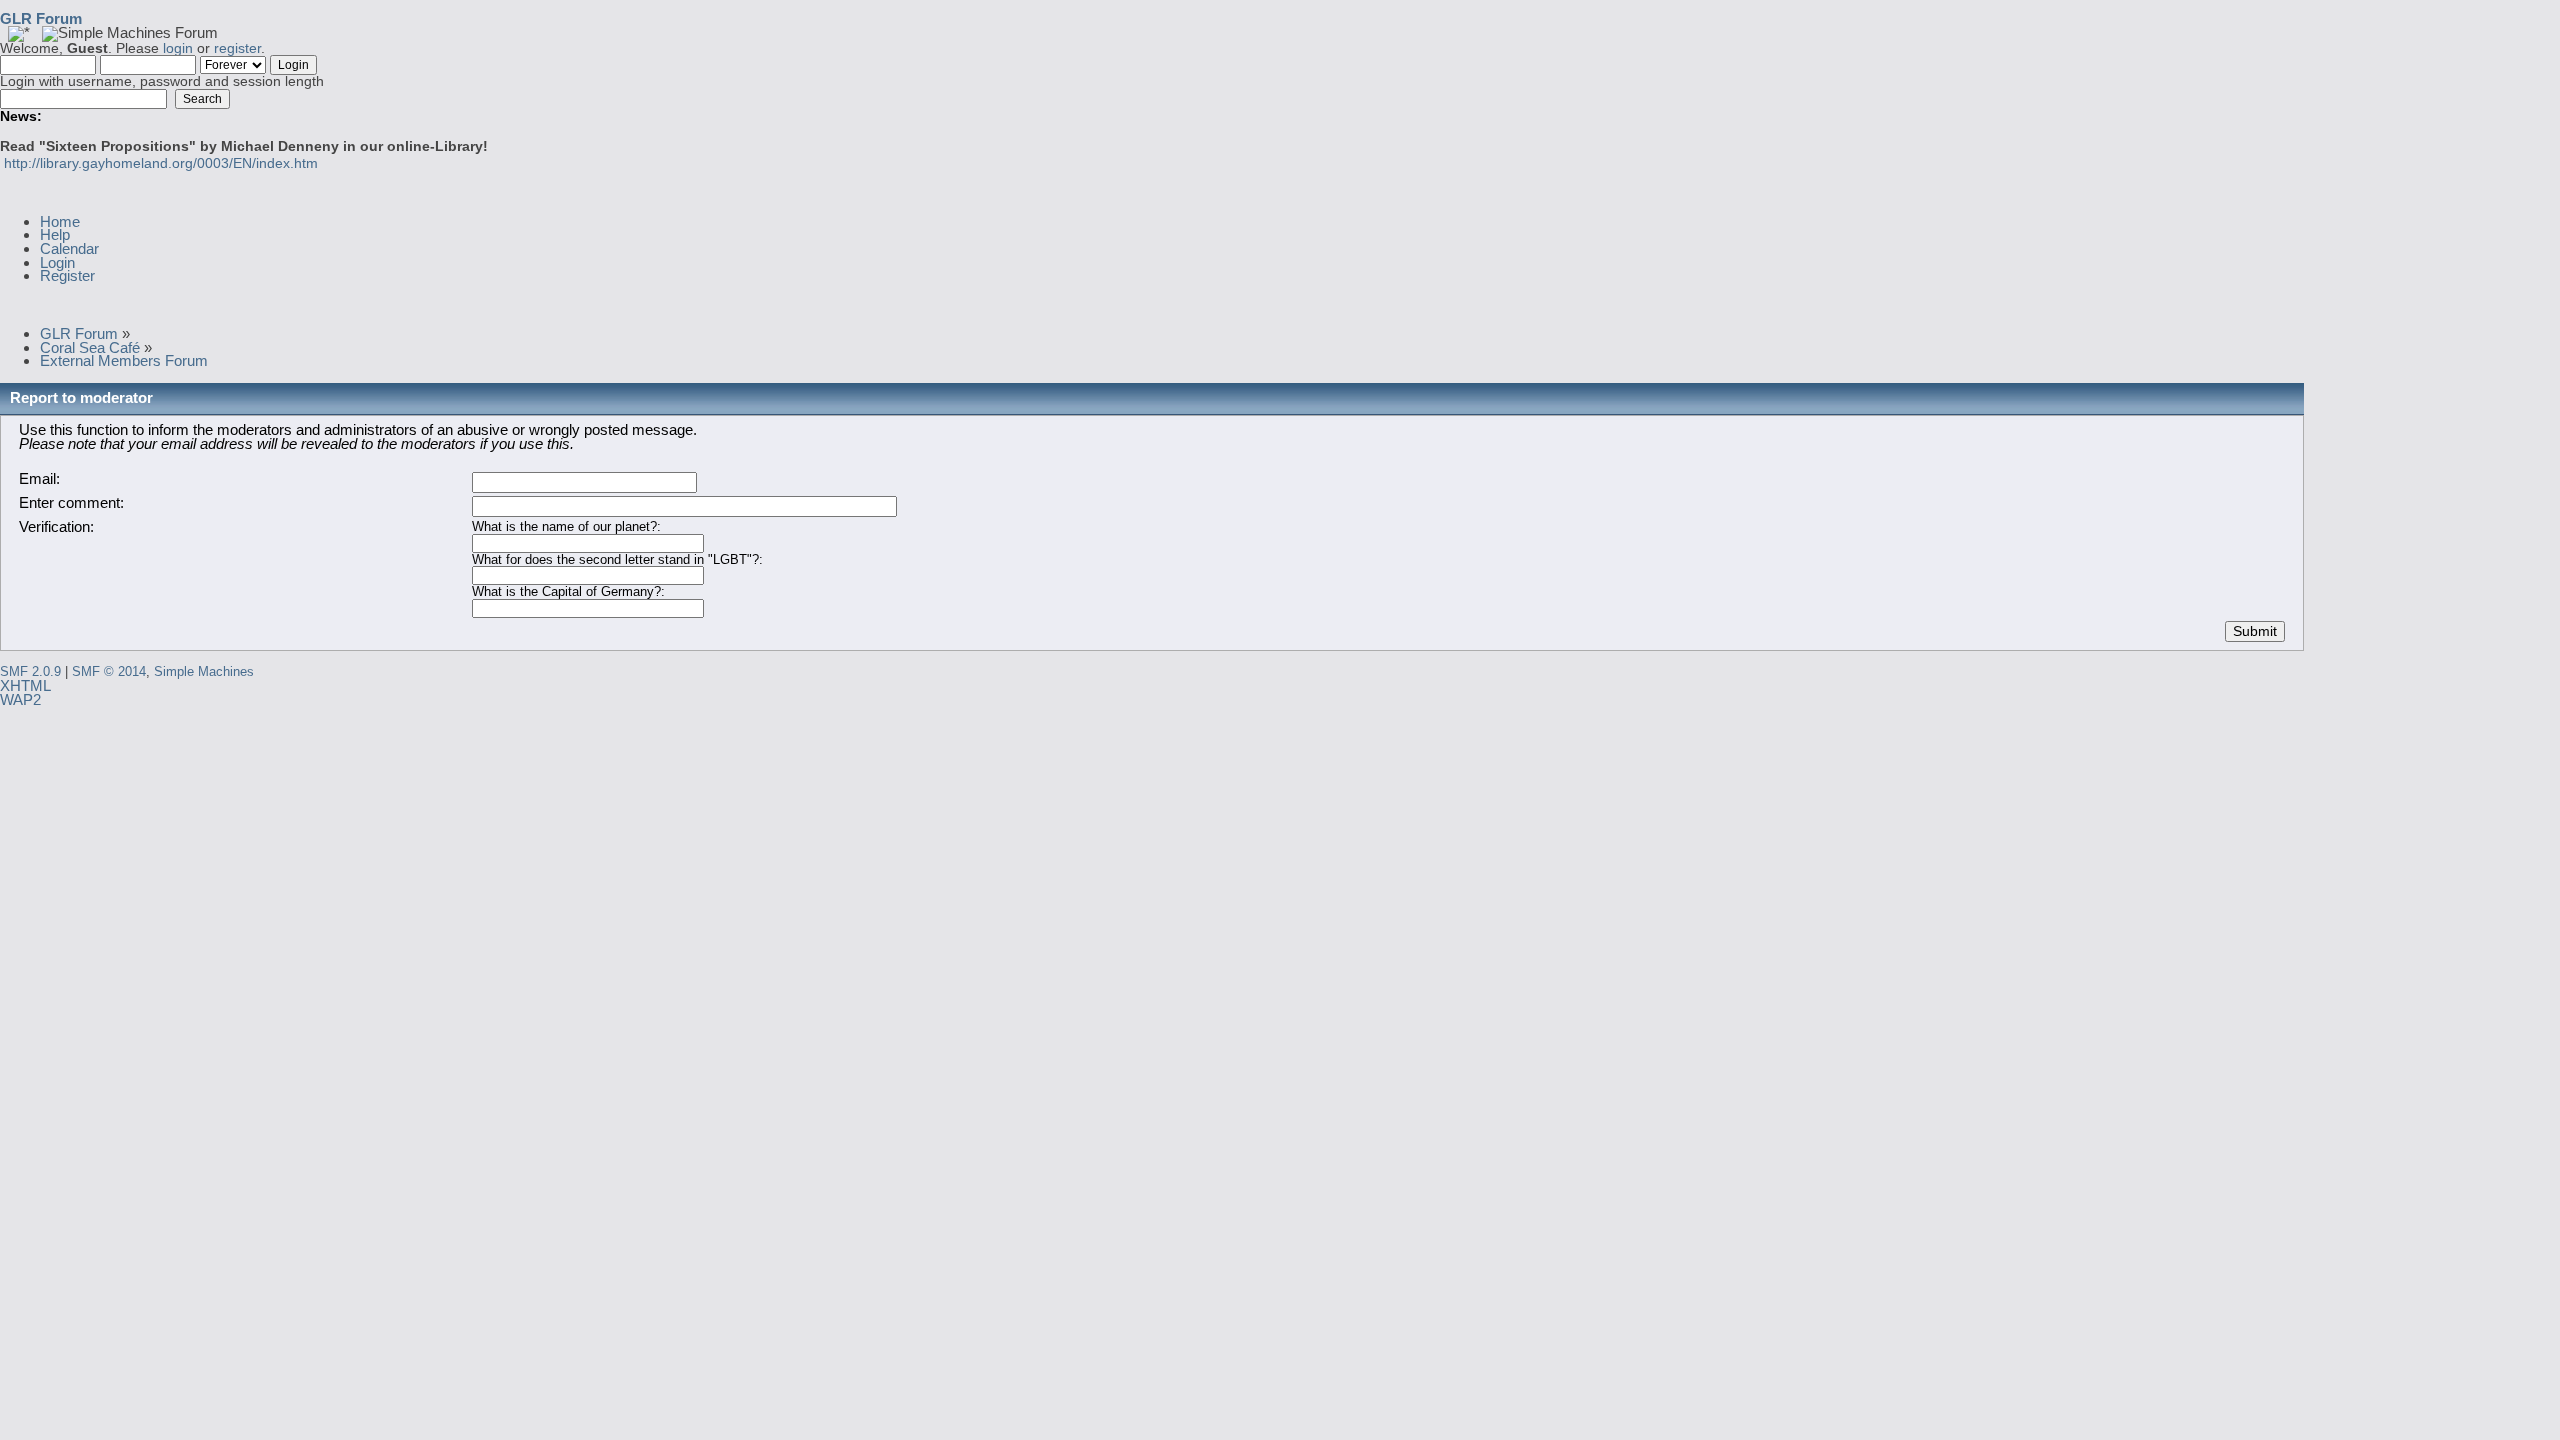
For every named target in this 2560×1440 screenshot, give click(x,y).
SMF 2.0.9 (30, 671)
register (237, 48)
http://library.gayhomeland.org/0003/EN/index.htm (161, 163)
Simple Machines (204, 671)
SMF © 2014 (109, 671)
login (178, 48)
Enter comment (69, 502)
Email (37, 478)
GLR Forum (41, 18)
